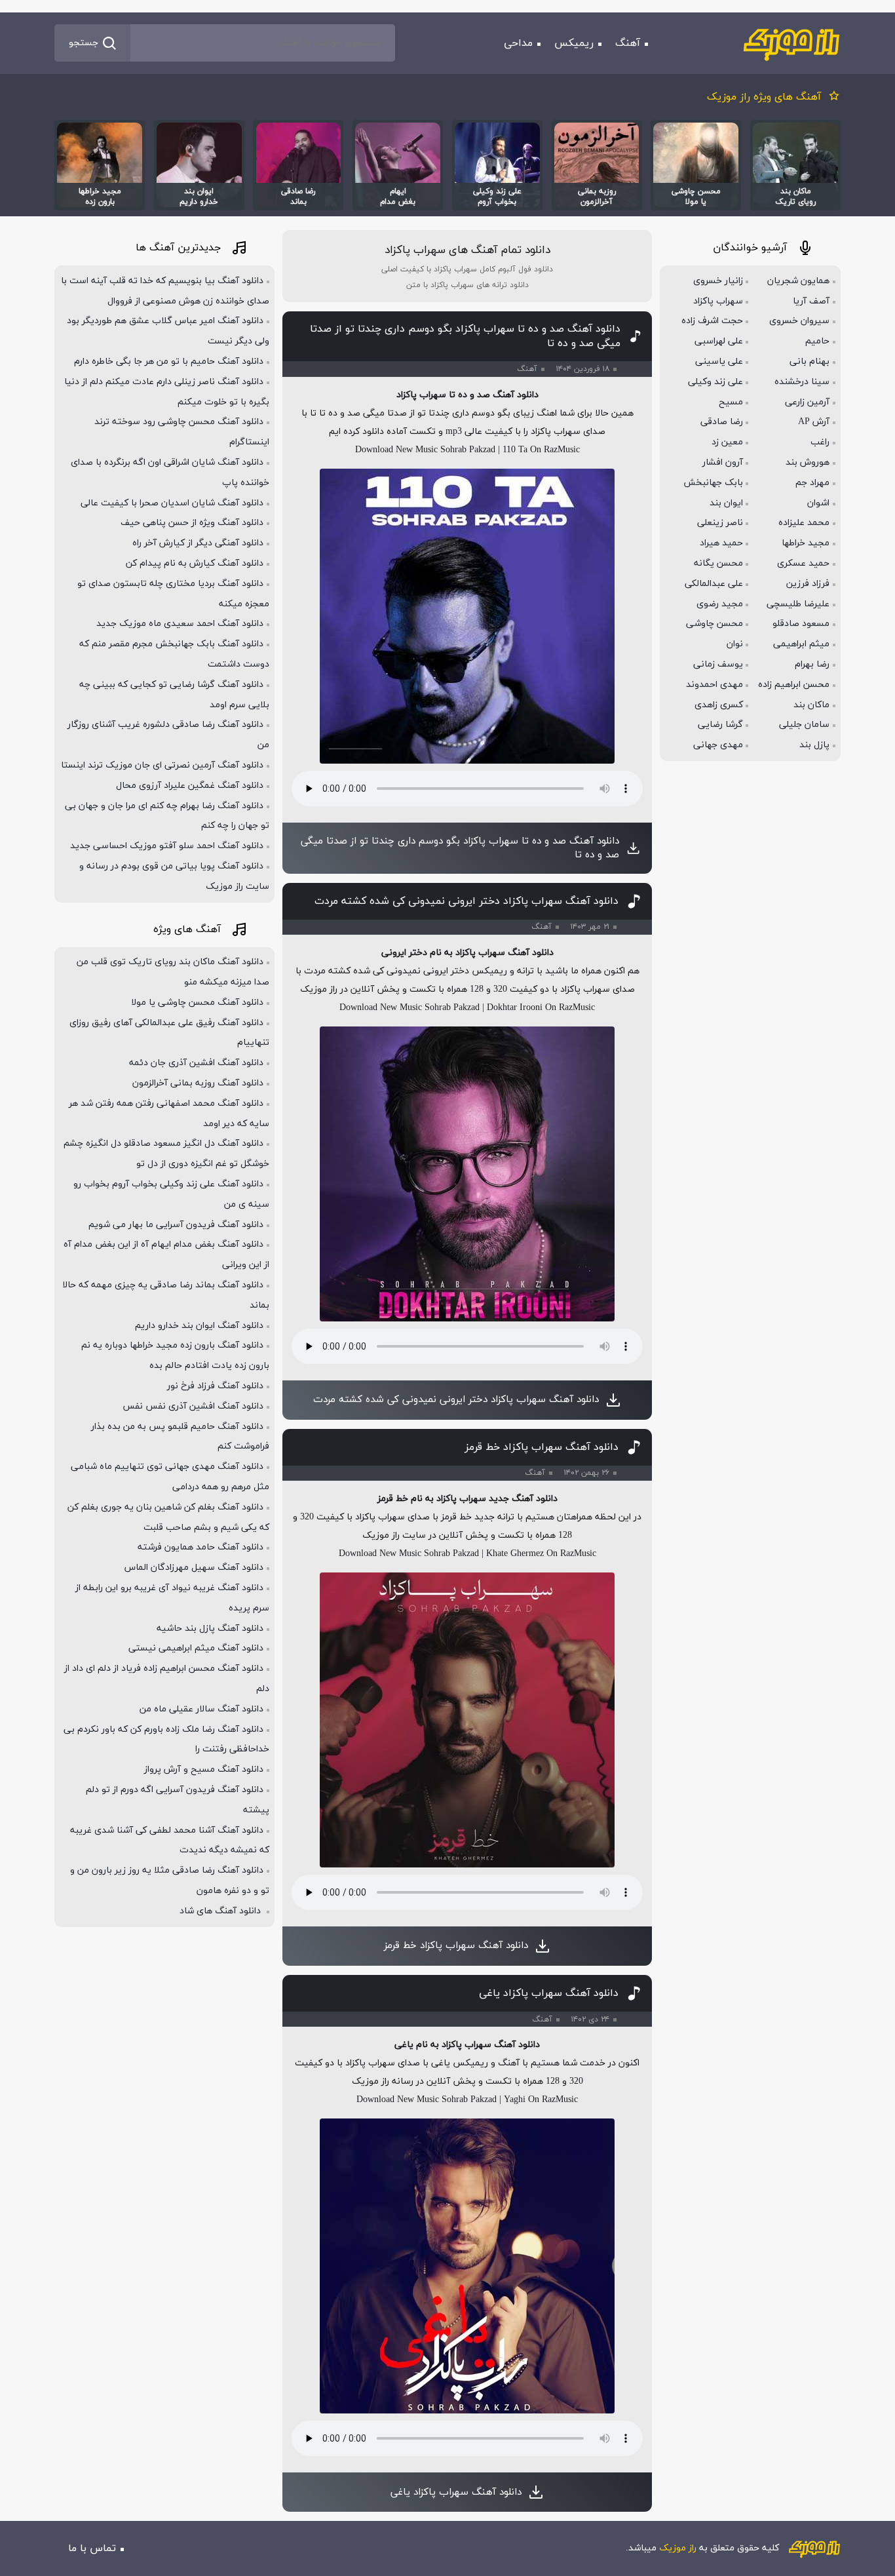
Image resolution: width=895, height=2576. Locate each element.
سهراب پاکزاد (718, 301)
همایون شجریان (798, 281)
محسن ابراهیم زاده (794, 685)
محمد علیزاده (804, 523)
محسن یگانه (718, 563)
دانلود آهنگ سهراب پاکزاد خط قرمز (542, 1447)
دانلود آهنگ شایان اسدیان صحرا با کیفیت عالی (172, 503)
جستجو (84, 43)
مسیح (731, 402)
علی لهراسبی (719, 341)
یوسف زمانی (718, 664)
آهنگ (628, 43)
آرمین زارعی (807, 402)
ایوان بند (726, 503)
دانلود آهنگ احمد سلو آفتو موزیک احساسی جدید (167, 846)
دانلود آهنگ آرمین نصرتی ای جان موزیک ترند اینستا (162, 765)
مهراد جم (812, 483)
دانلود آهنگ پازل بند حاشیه (210, 1629)
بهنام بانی (809, 361)
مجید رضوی (720, 604)
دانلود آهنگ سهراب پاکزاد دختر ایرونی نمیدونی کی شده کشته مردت (467, 901)
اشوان (818, 503)
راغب (820, 442)
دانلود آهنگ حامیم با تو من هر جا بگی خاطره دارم (169, 361)
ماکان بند (811, 705)
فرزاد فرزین (808, 584)
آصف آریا (811, 301)
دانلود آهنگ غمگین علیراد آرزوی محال (190, 786)
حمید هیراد (721, 543)
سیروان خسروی (799, 321)
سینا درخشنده (802, 382)
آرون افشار (723, 462)
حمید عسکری (803, 563)
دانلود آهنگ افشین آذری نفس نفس (193, 1406)
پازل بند (814, 745)
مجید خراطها (806, 543)
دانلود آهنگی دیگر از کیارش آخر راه (198, 543)
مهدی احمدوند (714, 685)
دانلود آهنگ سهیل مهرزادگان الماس (194, 1568)
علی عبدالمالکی (714, 584)
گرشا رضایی (720, 725)
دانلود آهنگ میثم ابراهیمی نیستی (196, 1648)
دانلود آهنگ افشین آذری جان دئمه (196, 1063)
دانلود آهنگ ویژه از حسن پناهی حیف (192, 523)
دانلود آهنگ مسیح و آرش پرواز (204, 1769)
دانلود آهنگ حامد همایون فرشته (200, 1547)
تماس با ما (92, 2548)
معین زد (727, 442)
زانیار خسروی (718, 281)
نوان (735, 644)
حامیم (817, 341)
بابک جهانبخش (713, 483)
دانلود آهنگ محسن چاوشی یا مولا (197, 1003)
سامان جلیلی (804, 725)
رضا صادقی (722, 422)
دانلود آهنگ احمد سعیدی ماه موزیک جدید (180, 624)
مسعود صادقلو (801, 624)
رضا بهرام (812, 664)
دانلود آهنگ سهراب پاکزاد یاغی (549, 1993)
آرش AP (814, 422)
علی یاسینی (719, 361)
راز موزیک (678, 2548)
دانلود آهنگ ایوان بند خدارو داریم (199, 1326)
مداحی (518, 43)
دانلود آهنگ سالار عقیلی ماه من (201, 1709)
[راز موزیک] (791, 43)
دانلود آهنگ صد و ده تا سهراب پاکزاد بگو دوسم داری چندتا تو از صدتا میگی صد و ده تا (465, 336)
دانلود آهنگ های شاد (221, 1911)
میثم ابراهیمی (801, 644)
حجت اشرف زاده (712, 321)
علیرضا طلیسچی (798, 604)
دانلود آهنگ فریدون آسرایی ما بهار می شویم (176, 1225)
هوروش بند (808, 462)
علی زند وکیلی (715, 382)
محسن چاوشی (714, 624)
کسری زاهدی (719, 705)
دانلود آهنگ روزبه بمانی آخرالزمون (198, 1083)
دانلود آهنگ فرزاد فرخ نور (215, 1386)
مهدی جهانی (718, 745)
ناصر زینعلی (720, 523)
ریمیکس (574, 43)
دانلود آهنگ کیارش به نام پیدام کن (195, 563)
